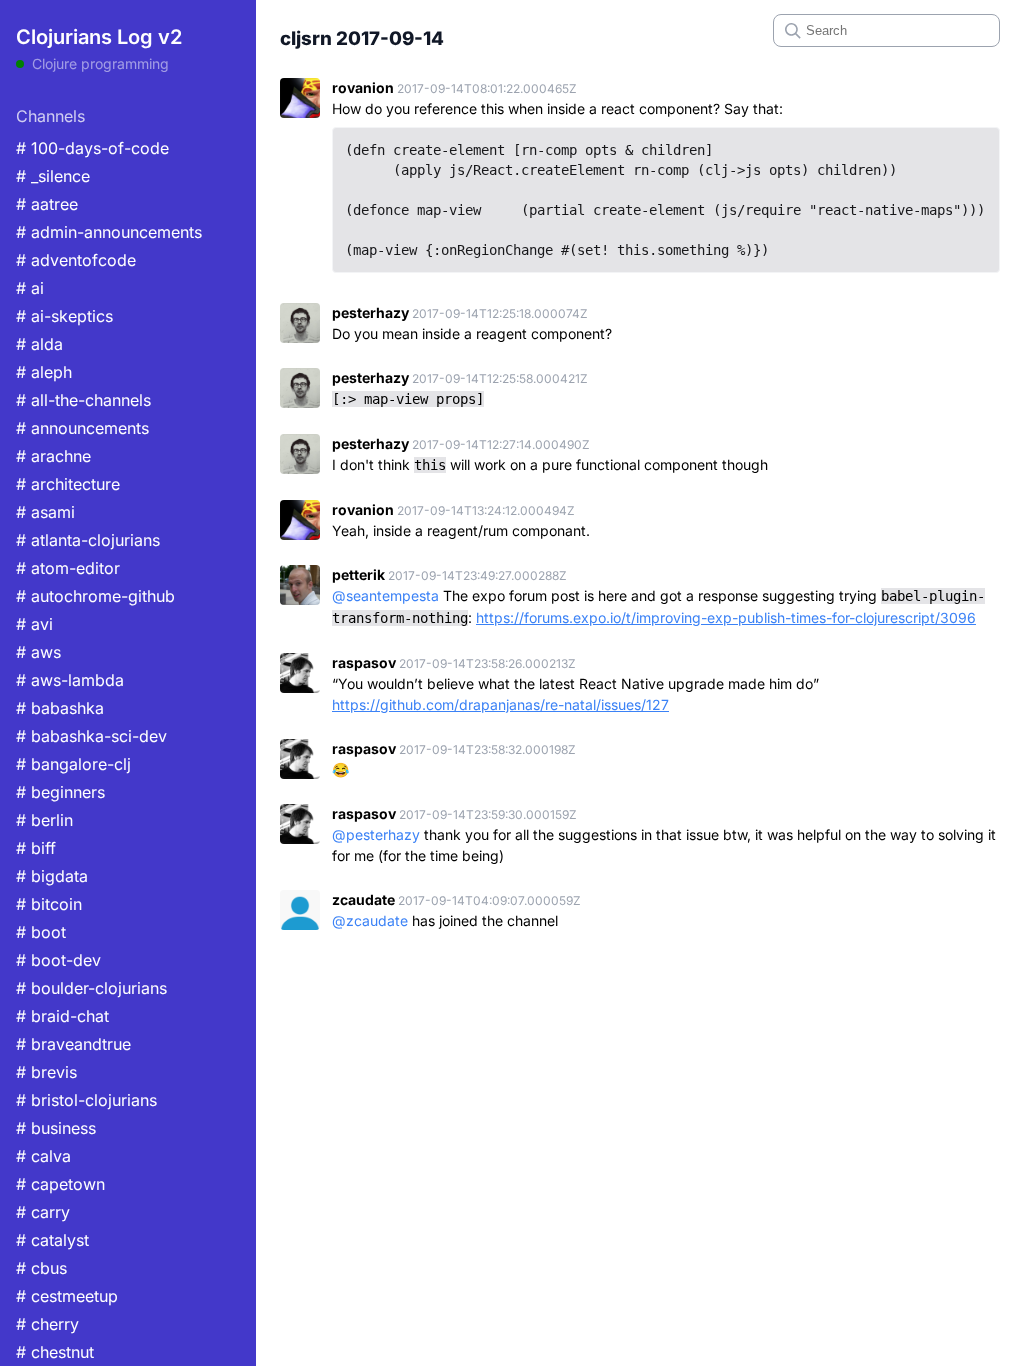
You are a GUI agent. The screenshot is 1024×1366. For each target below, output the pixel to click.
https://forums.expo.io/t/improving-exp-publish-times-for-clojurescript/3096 (726, 617)
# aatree (47, 204)
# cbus (41, 1268)
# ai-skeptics (64, 316)
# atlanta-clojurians (88, 540)
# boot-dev (58, 960)
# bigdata (52, 876)
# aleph (44, 372)
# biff (36, 848)
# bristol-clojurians (86, 1100)
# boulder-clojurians (91, 988)
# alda (39, 344)
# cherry (47, 1324)
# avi (34, 624)
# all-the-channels (83, 400)
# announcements (82, 428)
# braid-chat (62, 1016)
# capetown (60, 1184)
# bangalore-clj (73, 764)
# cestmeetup (67, 1296)
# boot (41, 932)
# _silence (53, 176)
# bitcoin (49, 904)
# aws (38, 652)
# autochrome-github (95, 596)
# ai (30, 288)
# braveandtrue (73, 1044)
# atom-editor (68, 568)
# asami (45, 512)
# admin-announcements (109, 232)
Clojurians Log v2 (99, 37)
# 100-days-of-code (92, 148)
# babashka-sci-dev (91, 736)
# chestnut (55, 1352)
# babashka (60, 708)
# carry (43, 1212)
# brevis (46, 1072)
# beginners (60, 792)
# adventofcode (76, 260)
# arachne (53, 456)
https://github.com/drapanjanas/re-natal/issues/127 (500, 704)
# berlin (44, 820)
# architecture (68, 484)
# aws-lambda (70, 680)
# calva (43, 1156)
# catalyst (52, 1240)
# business (56, 1128)
